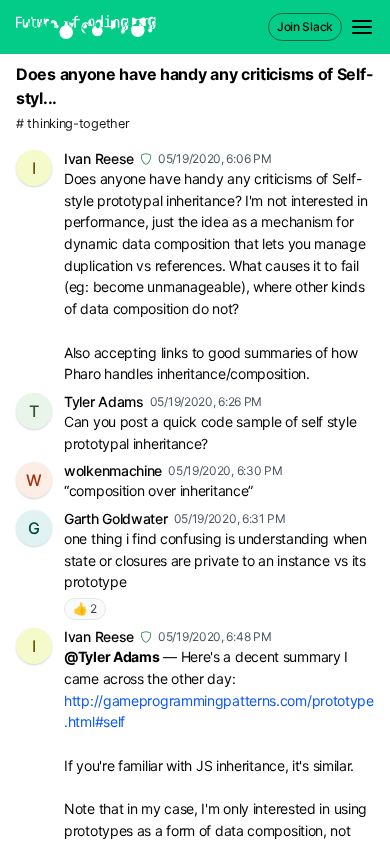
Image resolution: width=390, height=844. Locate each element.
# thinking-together (72, 123)
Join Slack (305, 26)
